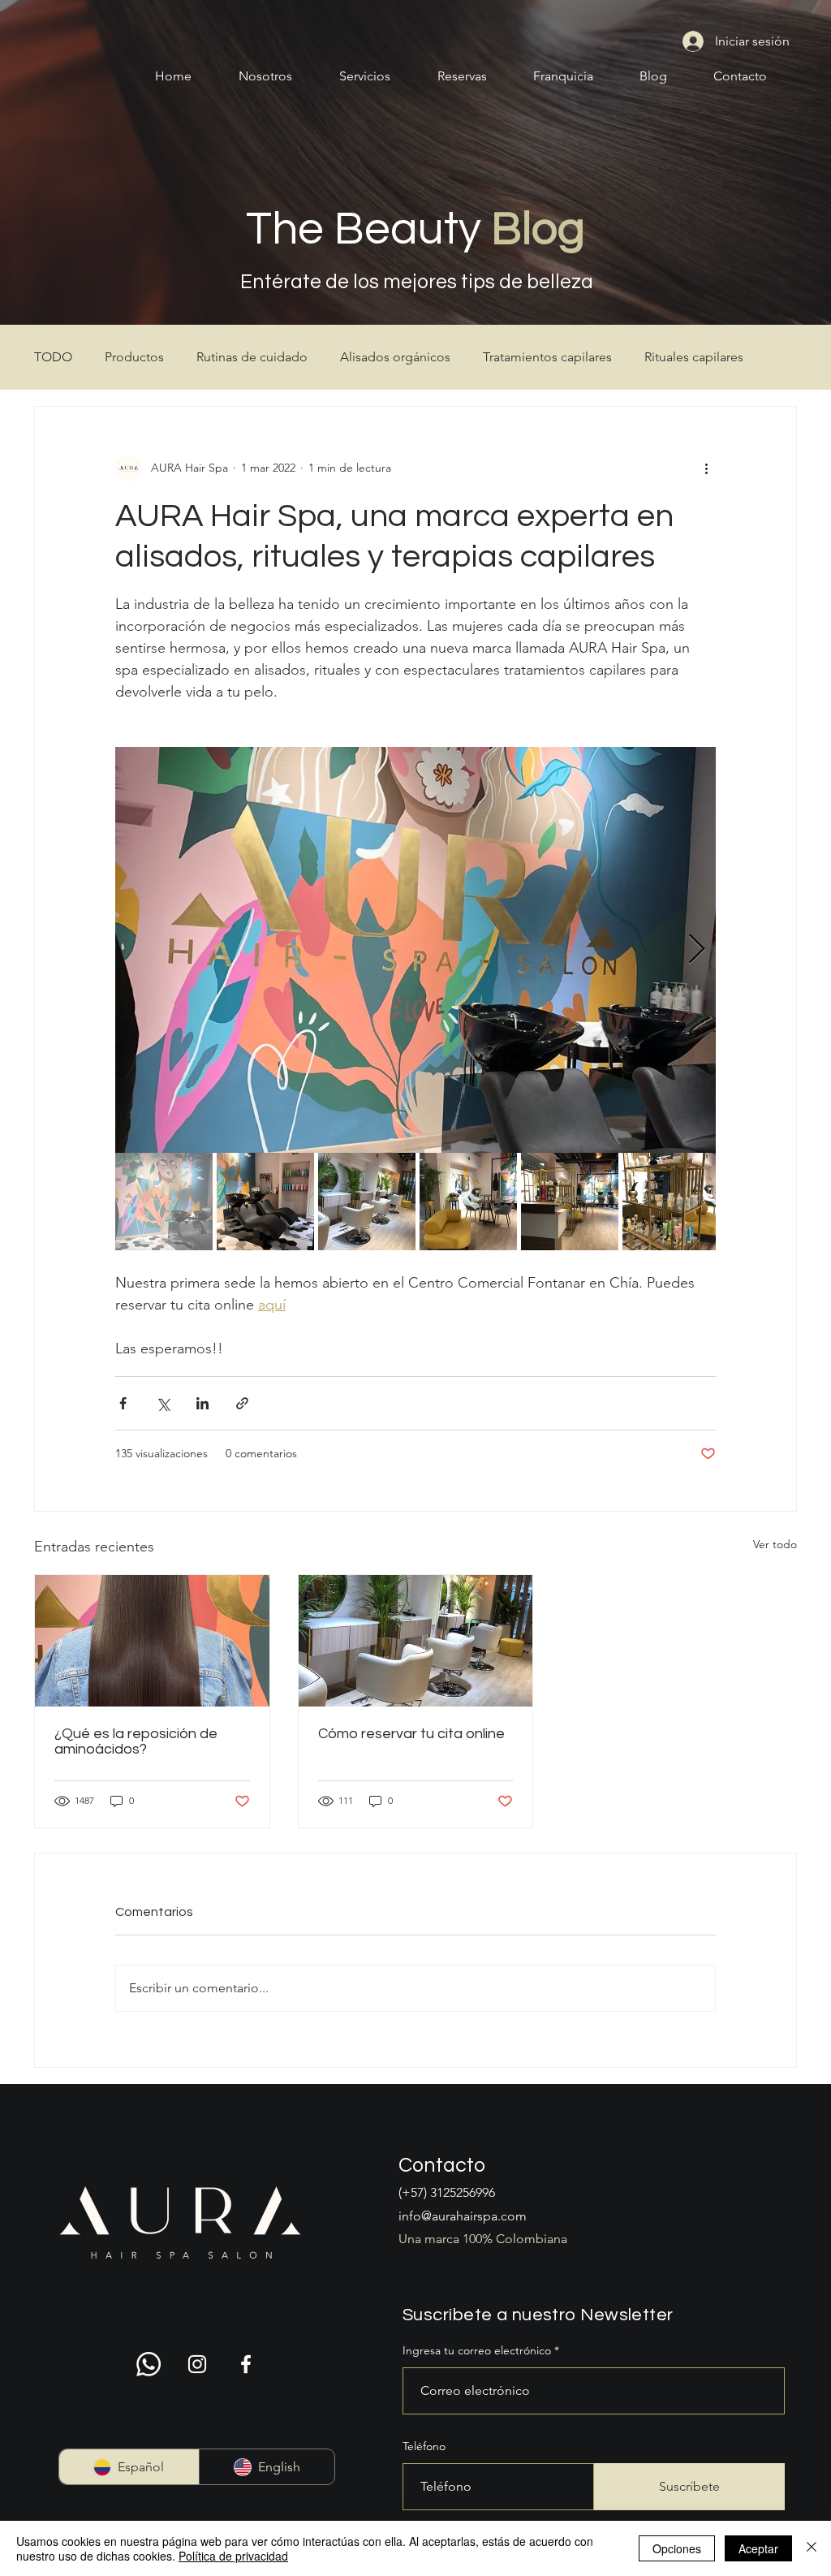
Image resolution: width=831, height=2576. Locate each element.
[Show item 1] (164, 1202)
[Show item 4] (468, 1202)
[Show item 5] (570, 1202)
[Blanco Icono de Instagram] (197, 2364)
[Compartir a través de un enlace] (242, 1403)
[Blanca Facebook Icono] (246, 2364)
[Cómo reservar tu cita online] (416, 1641)
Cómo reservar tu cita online (411, 1734)
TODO (53, 357)
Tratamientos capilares (547, 357)
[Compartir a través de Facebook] (123, 1403)
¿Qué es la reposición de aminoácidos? (136, 1741)
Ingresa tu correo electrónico (477, 2350)
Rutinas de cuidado (252, 357)
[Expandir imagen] (415, 950)
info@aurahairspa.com (463, 2216)
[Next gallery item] (697, 949)
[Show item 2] (265, 1202)
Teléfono (424, 2446)
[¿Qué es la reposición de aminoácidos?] (152, 1641)
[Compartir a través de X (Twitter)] (163, 1403)
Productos (134, 357)
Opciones (677, 2548)
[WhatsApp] (149, 2364)
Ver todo (775, 1544)
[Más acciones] (706, 468)
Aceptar (758, 2548)
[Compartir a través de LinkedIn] (202, 1403)
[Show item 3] (367, 1202)
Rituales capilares (694, 357)
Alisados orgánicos (395, 357)
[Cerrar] (812, 2548)
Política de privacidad (233, 2556)
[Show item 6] (671, 1202)
